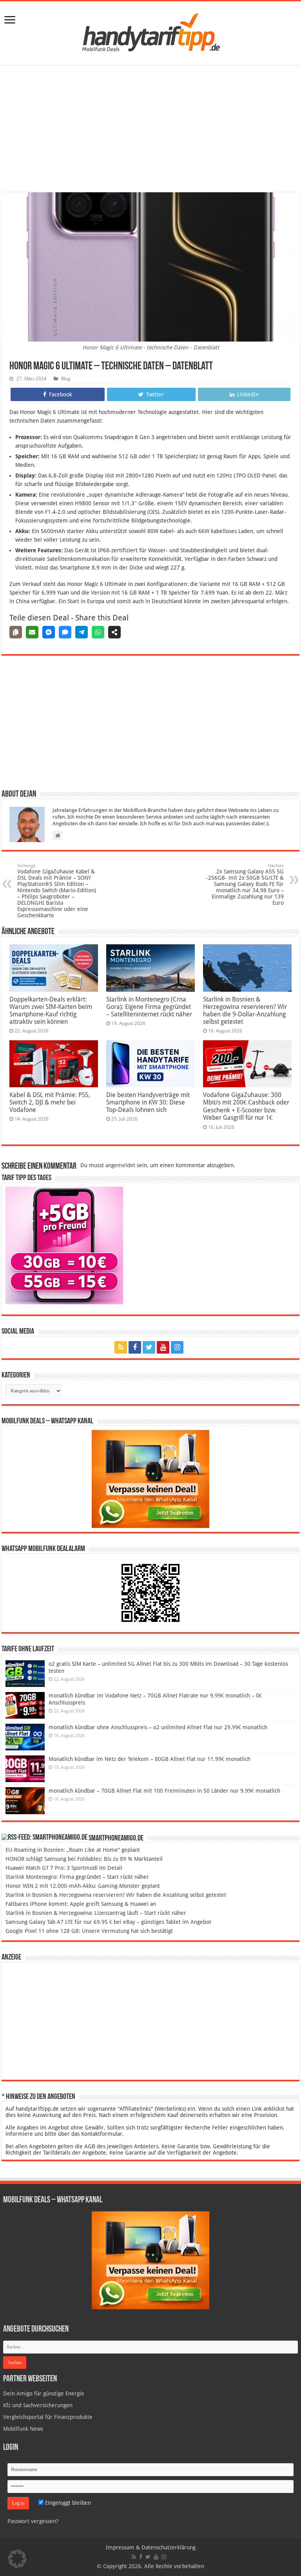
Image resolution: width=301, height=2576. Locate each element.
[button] (17, 2559)
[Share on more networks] (114, 632)
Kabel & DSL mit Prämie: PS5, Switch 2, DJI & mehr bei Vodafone (50, 1102)
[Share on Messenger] (49, 632)
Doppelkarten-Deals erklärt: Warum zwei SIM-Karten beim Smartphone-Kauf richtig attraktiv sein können (51, 1011)
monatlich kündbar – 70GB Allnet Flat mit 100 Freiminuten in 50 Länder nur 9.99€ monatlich (164, 1791)
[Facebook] (135, 1347)
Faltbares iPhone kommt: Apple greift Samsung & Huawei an (81, 1904)
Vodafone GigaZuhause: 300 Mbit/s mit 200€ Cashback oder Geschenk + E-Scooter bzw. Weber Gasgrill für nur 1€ (246, 1106)
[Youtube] (163, 1347)
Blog (66, 379)
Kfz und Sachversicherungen (38, 2405)
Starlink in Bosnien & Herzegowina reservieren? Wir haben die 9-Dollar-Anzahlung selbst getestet (245, 1011)
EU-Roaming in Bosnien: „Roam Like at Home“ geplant (73, 1850)
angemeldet (120, 1165)
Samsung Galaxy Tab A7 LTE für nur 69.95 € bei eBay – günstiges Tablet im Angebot (108, 1922)
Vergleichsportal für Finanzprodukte (48, 2417)
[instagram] (177, 1347)
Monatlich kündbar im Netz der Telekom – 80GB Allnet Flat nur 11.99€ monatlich (150, 1759)
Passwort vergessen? (33, 2521)
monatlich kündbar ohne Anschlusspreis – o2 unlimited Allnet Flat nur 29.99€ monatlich (158, 1727)
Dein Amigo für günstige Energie (44, 2393)
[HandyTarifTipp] (150, 32)
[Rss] (121, 1347)
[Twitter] (149, 1347)
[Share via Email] (32, 632)
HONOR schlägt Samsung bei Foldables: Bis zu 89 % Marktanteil (84, 1859)
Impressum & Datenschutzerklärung (151, 2547)
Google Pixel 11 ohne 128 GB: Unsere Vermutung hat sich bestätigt (89, 1931)
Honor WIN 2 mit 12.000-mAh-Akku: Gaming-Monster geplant (83, 1886)
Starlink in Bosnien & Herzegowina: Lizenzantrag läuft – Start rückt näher (96, 1913)
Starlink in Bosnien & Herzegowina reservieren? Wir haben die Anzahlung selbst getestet (116, 1895)
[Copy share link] (16, 632)
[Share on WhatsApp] (98, 632)
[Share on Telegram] (82, 632)
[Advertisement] (150, 130)
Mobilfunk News (23, 2429)
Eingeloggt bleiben (67, 2503)
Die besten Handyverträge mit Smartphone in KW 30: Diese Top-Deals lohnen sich (148, 1102)
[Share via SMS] (65, 632)
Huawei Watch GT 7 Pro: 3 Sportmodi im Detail (64, 1868)
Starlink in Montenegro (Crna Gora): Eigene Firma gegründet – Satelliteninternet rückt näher (149, 1007)
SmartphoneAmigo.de (116, 1838)
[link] (10, 21)
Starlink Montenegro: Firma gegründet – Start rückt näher (77, 1877)
